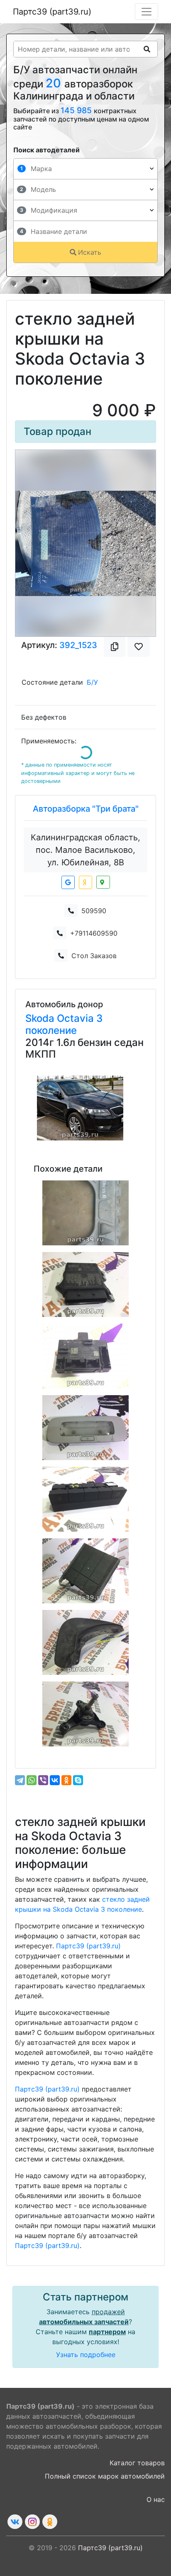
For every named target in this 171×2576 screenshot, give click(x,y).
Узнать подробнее (86, 2355)
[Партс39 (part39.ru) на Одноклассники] (50, 2522)
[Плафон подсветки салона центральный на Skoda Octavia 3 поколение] (85, 1428)
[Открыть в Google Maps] (68, 882)
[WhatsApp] (32, 1780)
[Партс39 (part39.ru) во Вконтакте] (15, 2522)
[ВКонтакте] (55, 1780)
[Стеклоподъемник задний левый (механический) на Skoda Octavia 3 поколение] (85, 1714)
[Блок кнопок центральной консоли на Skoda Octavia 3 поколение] (85, 1499)
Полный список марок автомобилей (105, 2476)
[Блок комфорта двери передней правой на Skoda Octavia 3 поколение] (85, 1356)
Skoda (41, 1018)
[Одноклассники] (66, 1780)
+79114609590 (94, 933)
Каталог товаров (137, 2463)
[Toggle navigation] (147, 12)
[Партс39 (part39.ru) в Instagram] (32, 2522)
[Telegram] (20, 1780)
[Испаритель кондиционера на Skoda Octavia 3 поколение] (85, 1571)
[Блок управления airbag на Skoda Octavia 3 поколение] (85, 1284)
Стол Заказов (94, 956)
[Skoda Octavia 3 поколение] (80, 1108)
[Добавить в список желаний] (139, 647)
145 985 (77, 110)
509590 (94, 911)
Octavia (77, 1018)
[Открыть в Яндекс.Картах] (85, 882)
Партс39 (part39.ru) (52, 12)
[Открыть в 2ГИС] (103, 882)
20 (55, 83)
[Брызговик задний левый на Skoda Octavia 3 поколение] (85, 1642)
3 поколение (64, 1024)
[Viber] (43, 1780)
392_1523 (78, 645)
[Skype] (78, 1780)
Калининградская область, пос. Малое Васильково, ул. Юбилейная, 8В (85, 850)
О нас (156, 2499)
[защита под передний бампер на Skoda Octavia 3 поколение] (85, 1213)
